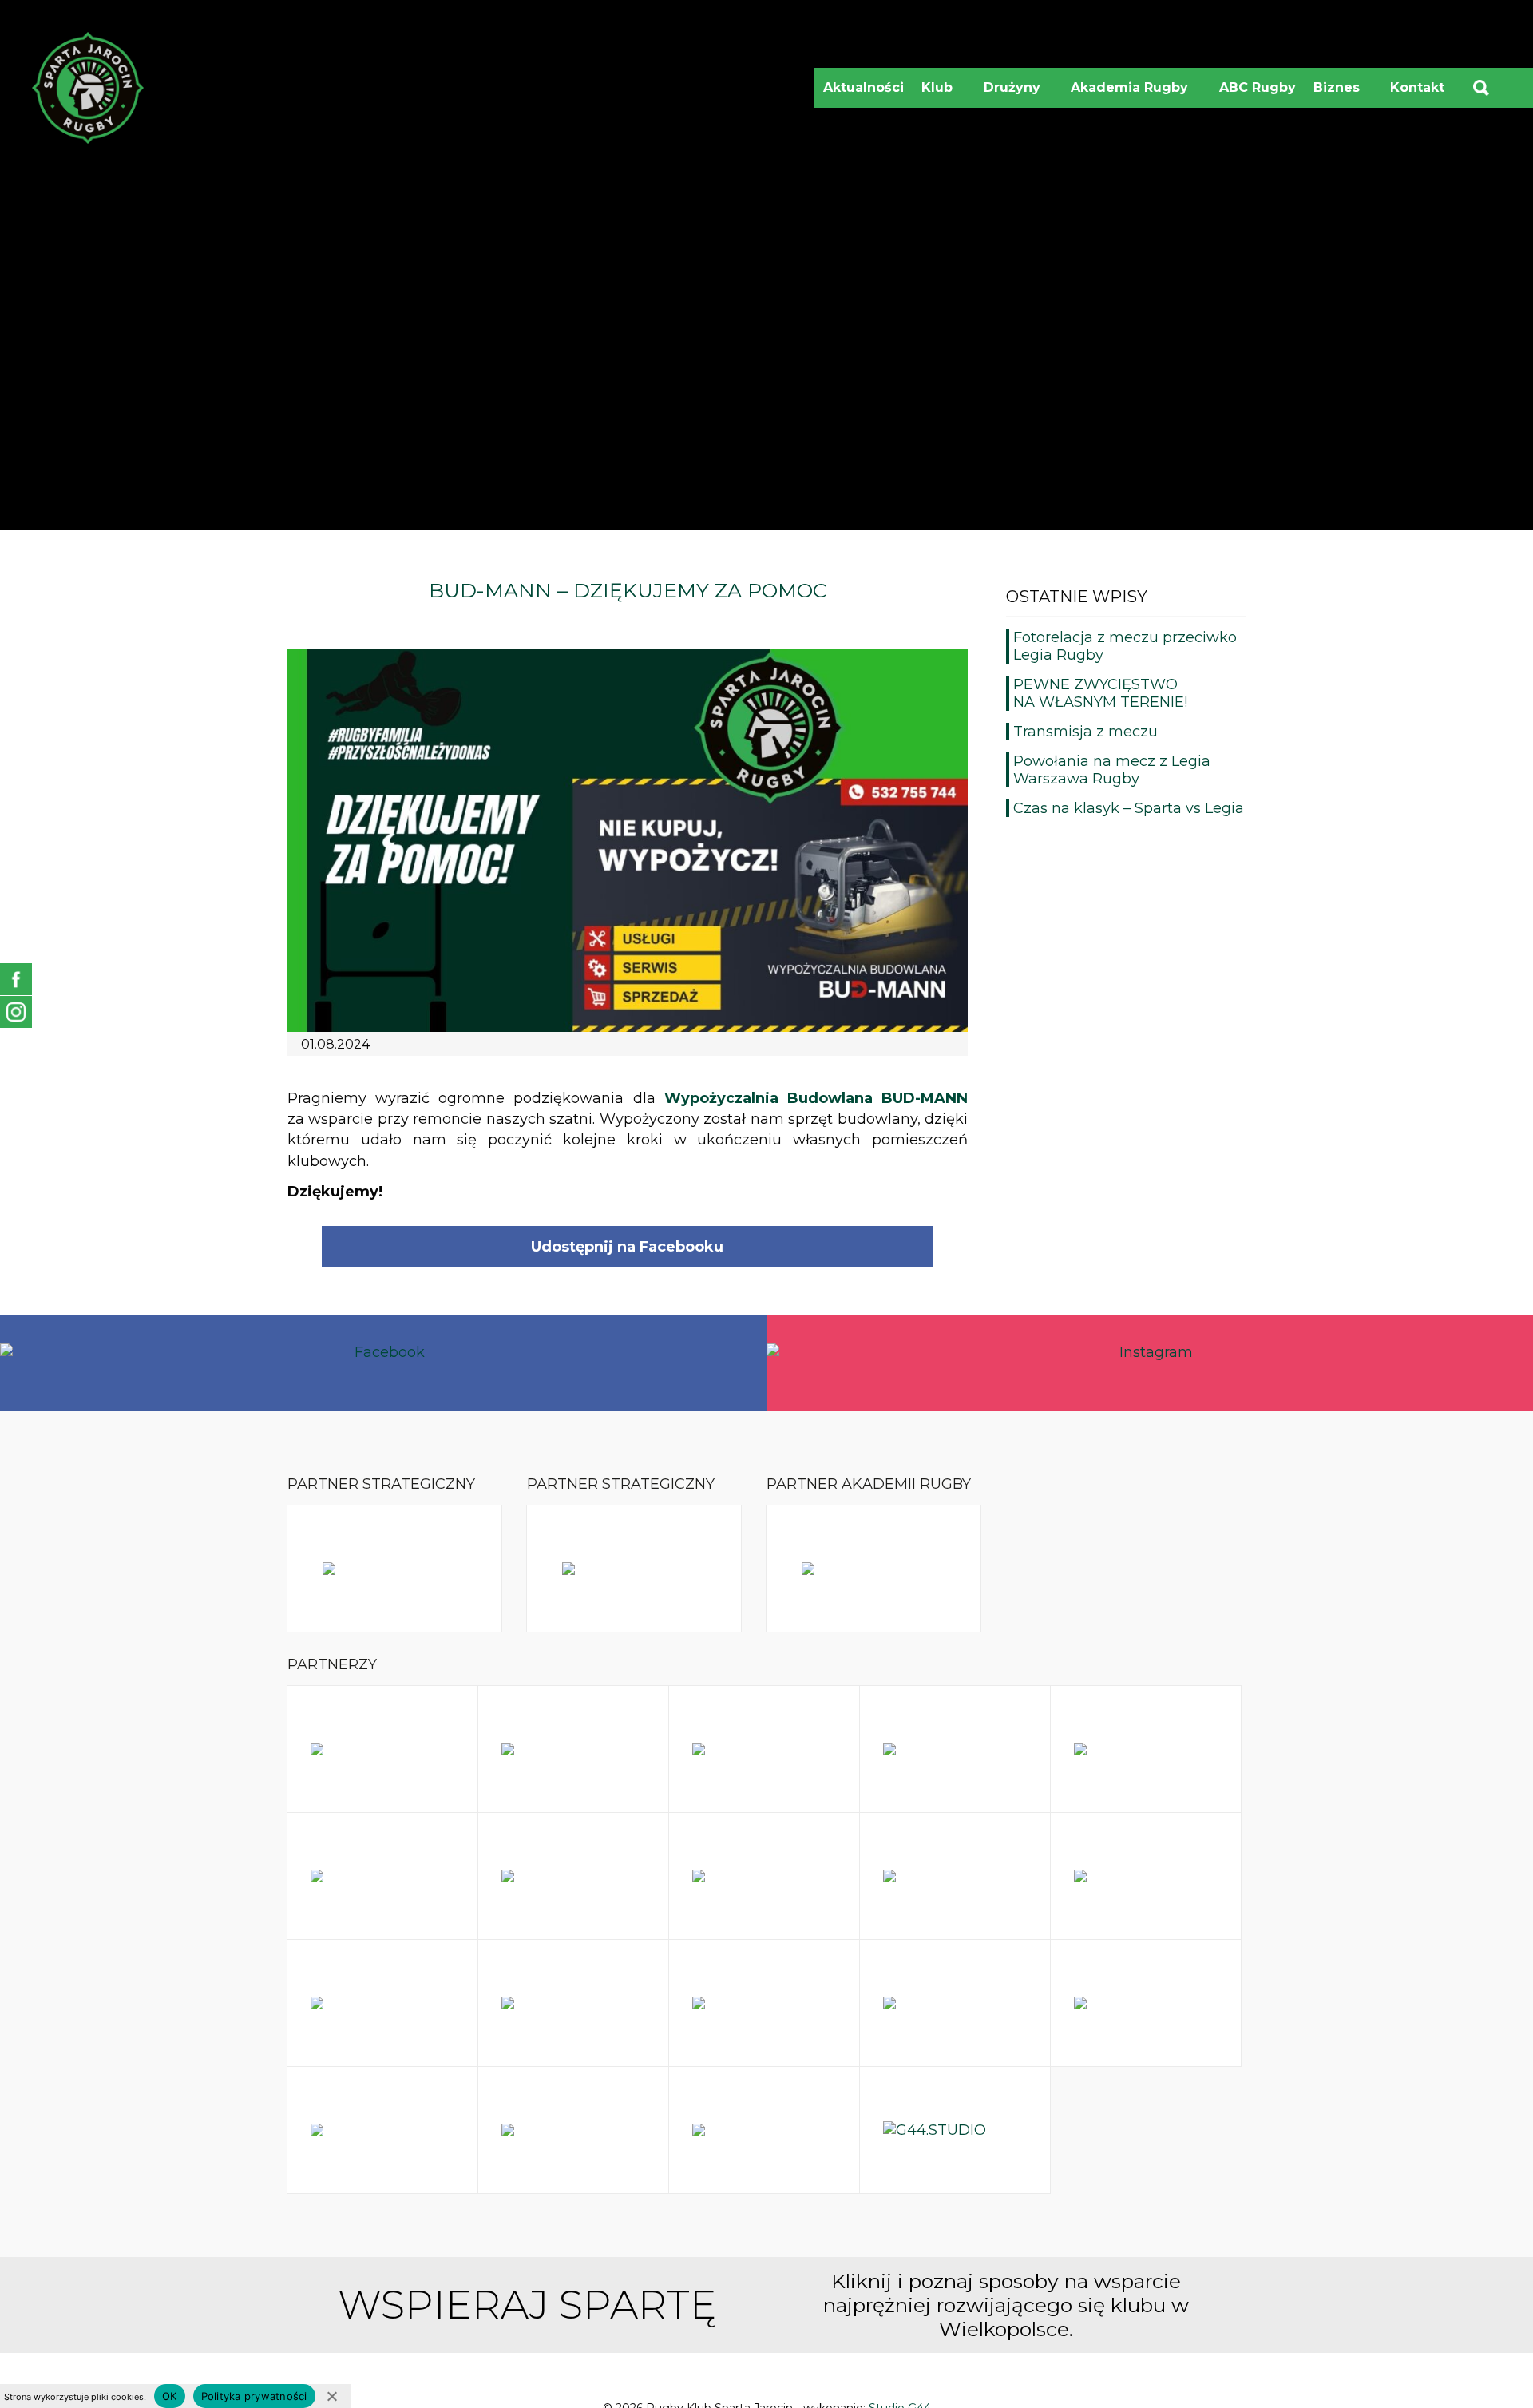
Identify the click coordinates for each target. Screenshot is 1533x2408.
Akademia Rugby (1135, 94)
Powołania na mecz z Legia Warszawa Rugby (1112, 770)
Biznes (1343, 94)
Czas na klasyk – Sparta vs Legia (1129, 808)
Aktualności (864, 87)
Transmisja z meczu (1085, 732)
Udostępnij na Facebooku (627, 1247)
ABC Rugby (1258, 87)
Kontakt (1417, 87)
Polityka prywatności (254, 2396)
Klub (943, 94)
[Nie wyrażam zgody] (331, 2396)
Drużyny (1018, 94)
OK (170, 2396)
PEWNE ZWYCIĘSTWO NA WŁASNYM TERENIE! (1100, 693)
